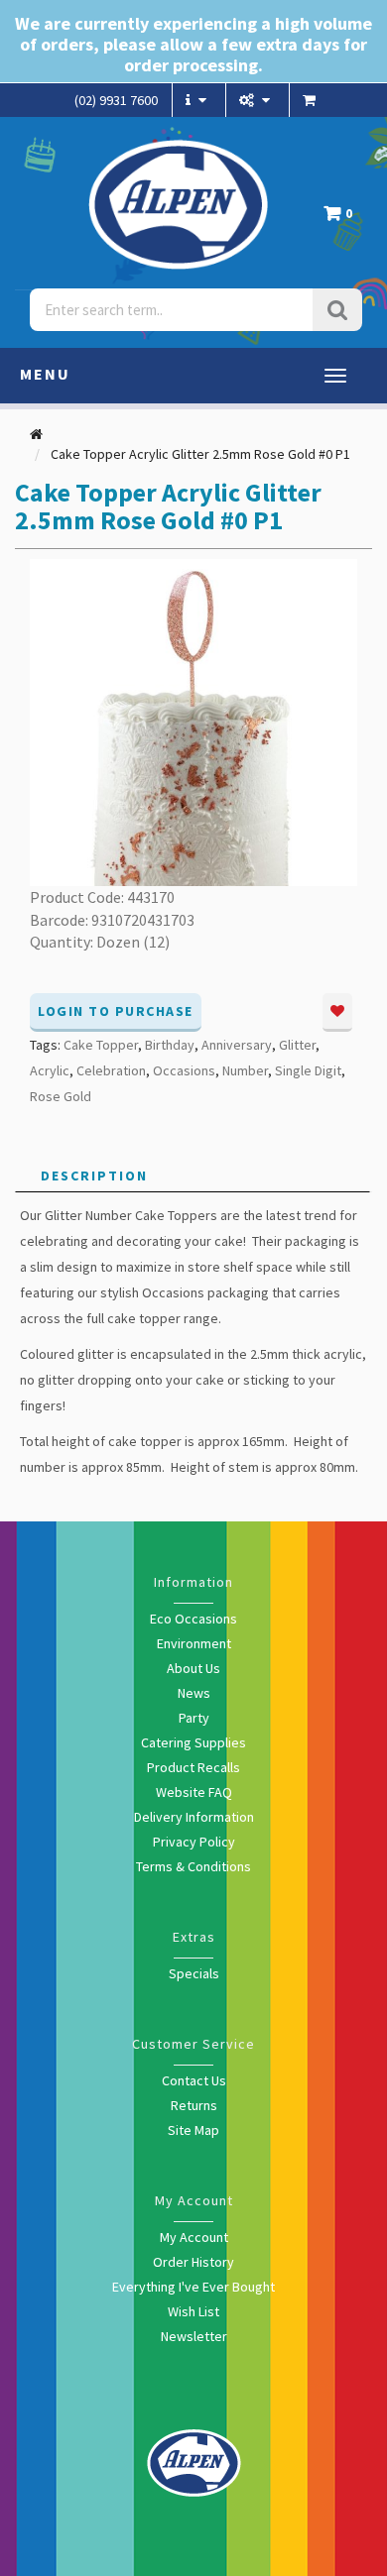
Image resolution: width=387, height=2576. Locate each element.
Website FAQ (194, 1792)
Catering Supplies (193, 1742)
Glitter (297, 1045)
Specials (194, 1973)
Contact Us (194, 2080)
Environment (194, 1643)
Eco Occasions (193, 1619)
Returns (194, 2105)
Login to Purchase (116, 1011)
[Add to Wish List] (337, 1012)
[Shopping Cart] (312, 100)
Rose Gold (61, 1096)
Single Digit (308, 1070)
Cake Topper (101, 1045)
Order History (193, 2262)
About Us (193, 1668)
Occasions (184, 1070)
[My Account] (257, 100)
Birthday (170, 1045)
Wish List (193, 2311)
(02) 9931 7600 (116, 100)
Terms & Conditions (193, 1866)
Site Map (193, 2130)
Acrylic (50, 1070)
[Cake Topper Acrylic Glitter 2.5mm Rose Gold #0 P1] (193, 721)
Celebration (111, 1070)
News (194, 1693)
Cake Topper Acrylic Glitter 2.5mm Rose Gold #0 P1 (200, 454)
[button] (343, 219)
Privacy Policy (194, 1842)
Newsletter (194, 2336)
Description (94, 1176)
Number (245, 1070)
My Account (194, 2237)
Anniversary (237, 1045)
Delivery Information (194, 1817)
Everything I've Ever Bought (193, 2287)
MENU (45, 374)
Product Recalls (193, 1767)
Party (194, 1718)
